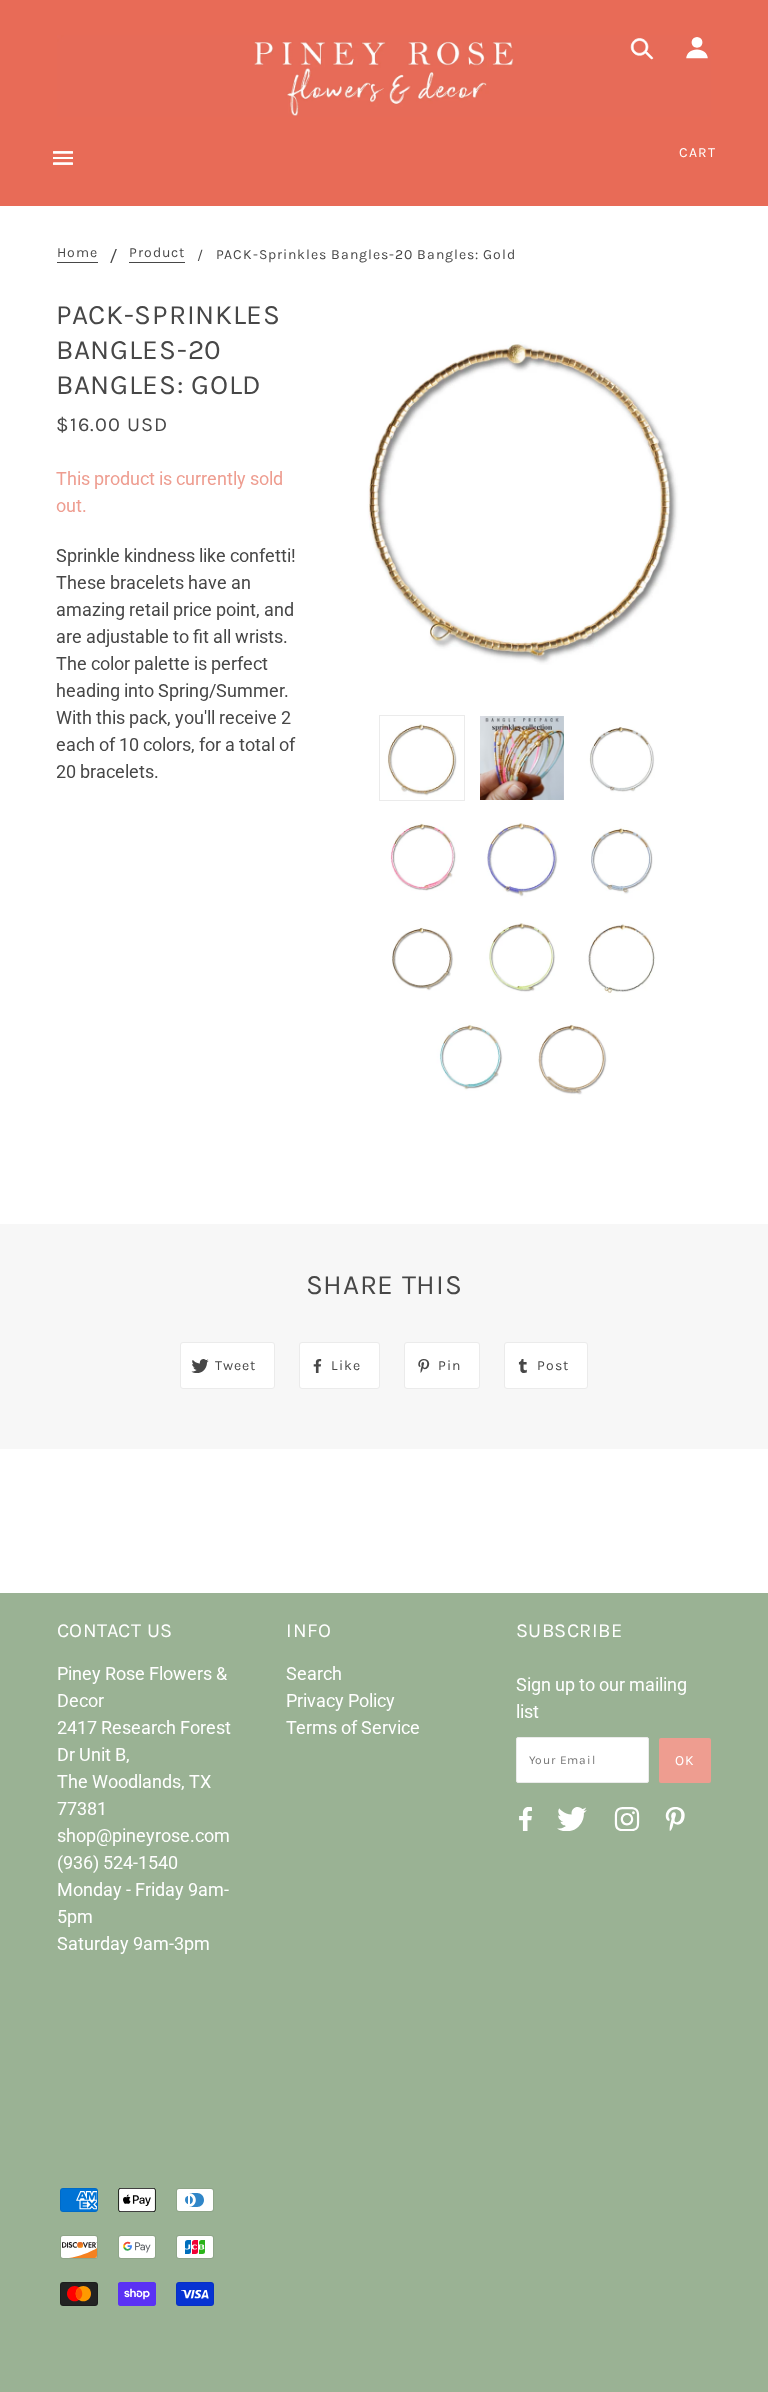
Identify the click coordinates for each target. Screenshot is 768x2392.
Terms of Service (353, 1727)
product (157, 253)
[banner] (384, 76)
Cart (697, 152)
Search (314, 1673)
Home (77, 253)
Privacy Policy (340, 1700)
